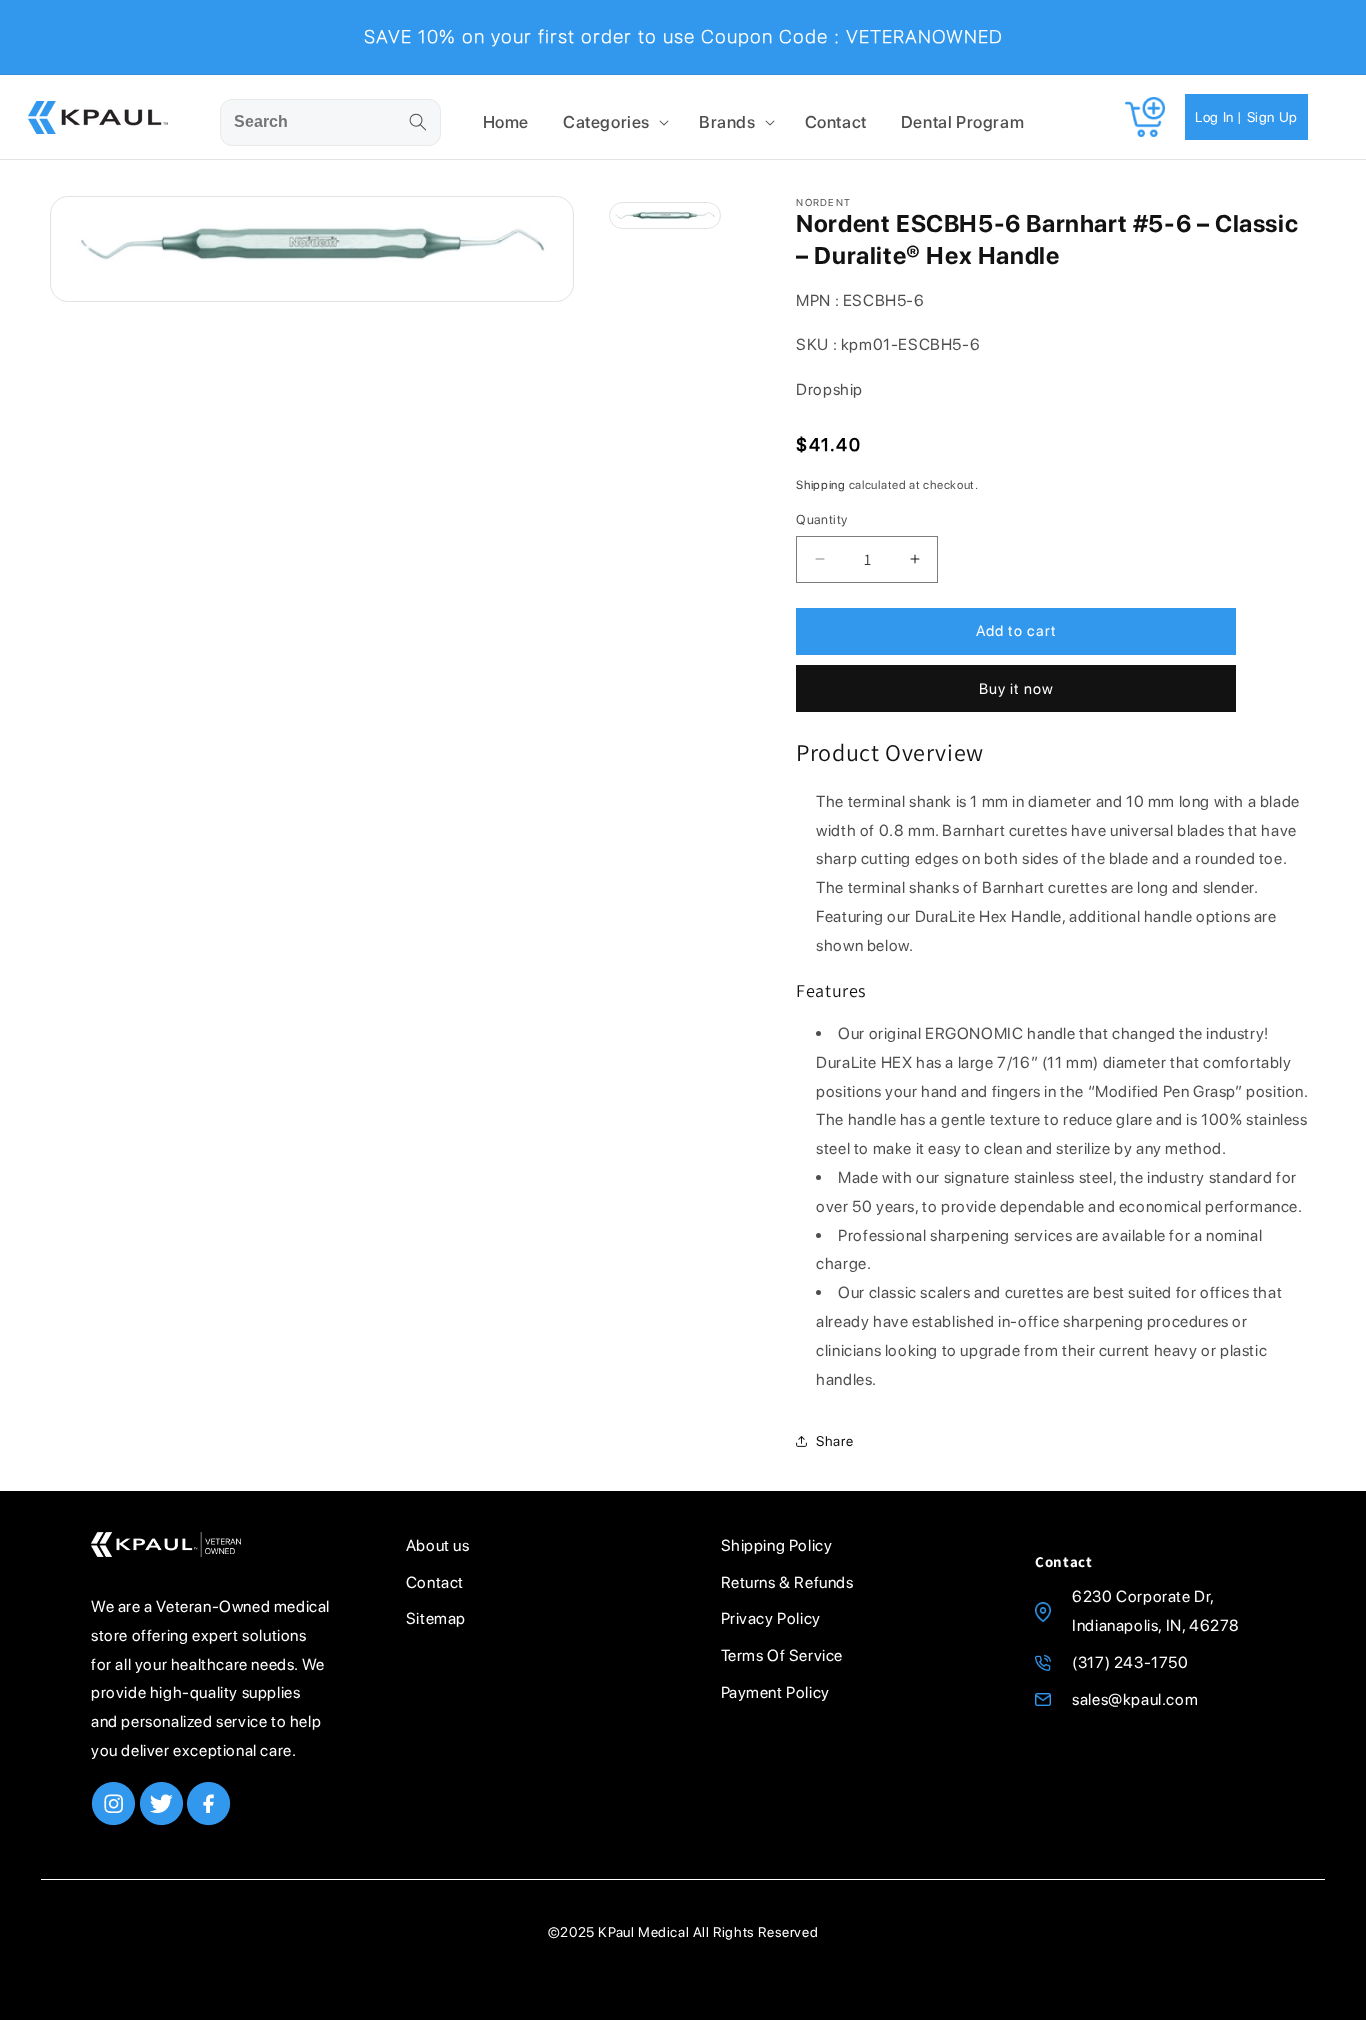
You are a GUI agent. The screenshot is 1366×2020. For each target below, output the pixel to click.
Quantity (821, 519)
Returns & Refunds (787, 1582)
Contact (435, 1582)
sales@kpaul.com (1135, 1699)
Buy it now (1016, 689)
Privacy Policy (771, 1618)
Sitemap (436, 1618)
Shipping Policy (777, 1545)
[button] (614, 122)
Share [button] (834, 1441)
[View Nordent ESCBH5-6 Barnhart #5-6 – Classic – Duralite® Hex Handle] (665, 215)
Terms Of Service (782, 1655)
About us (438, 1545)
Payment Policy (775, 1692)
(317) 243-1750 (1130, 1662)
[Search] (418, 122)
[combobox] (330, 122)
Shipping (821, 485)
